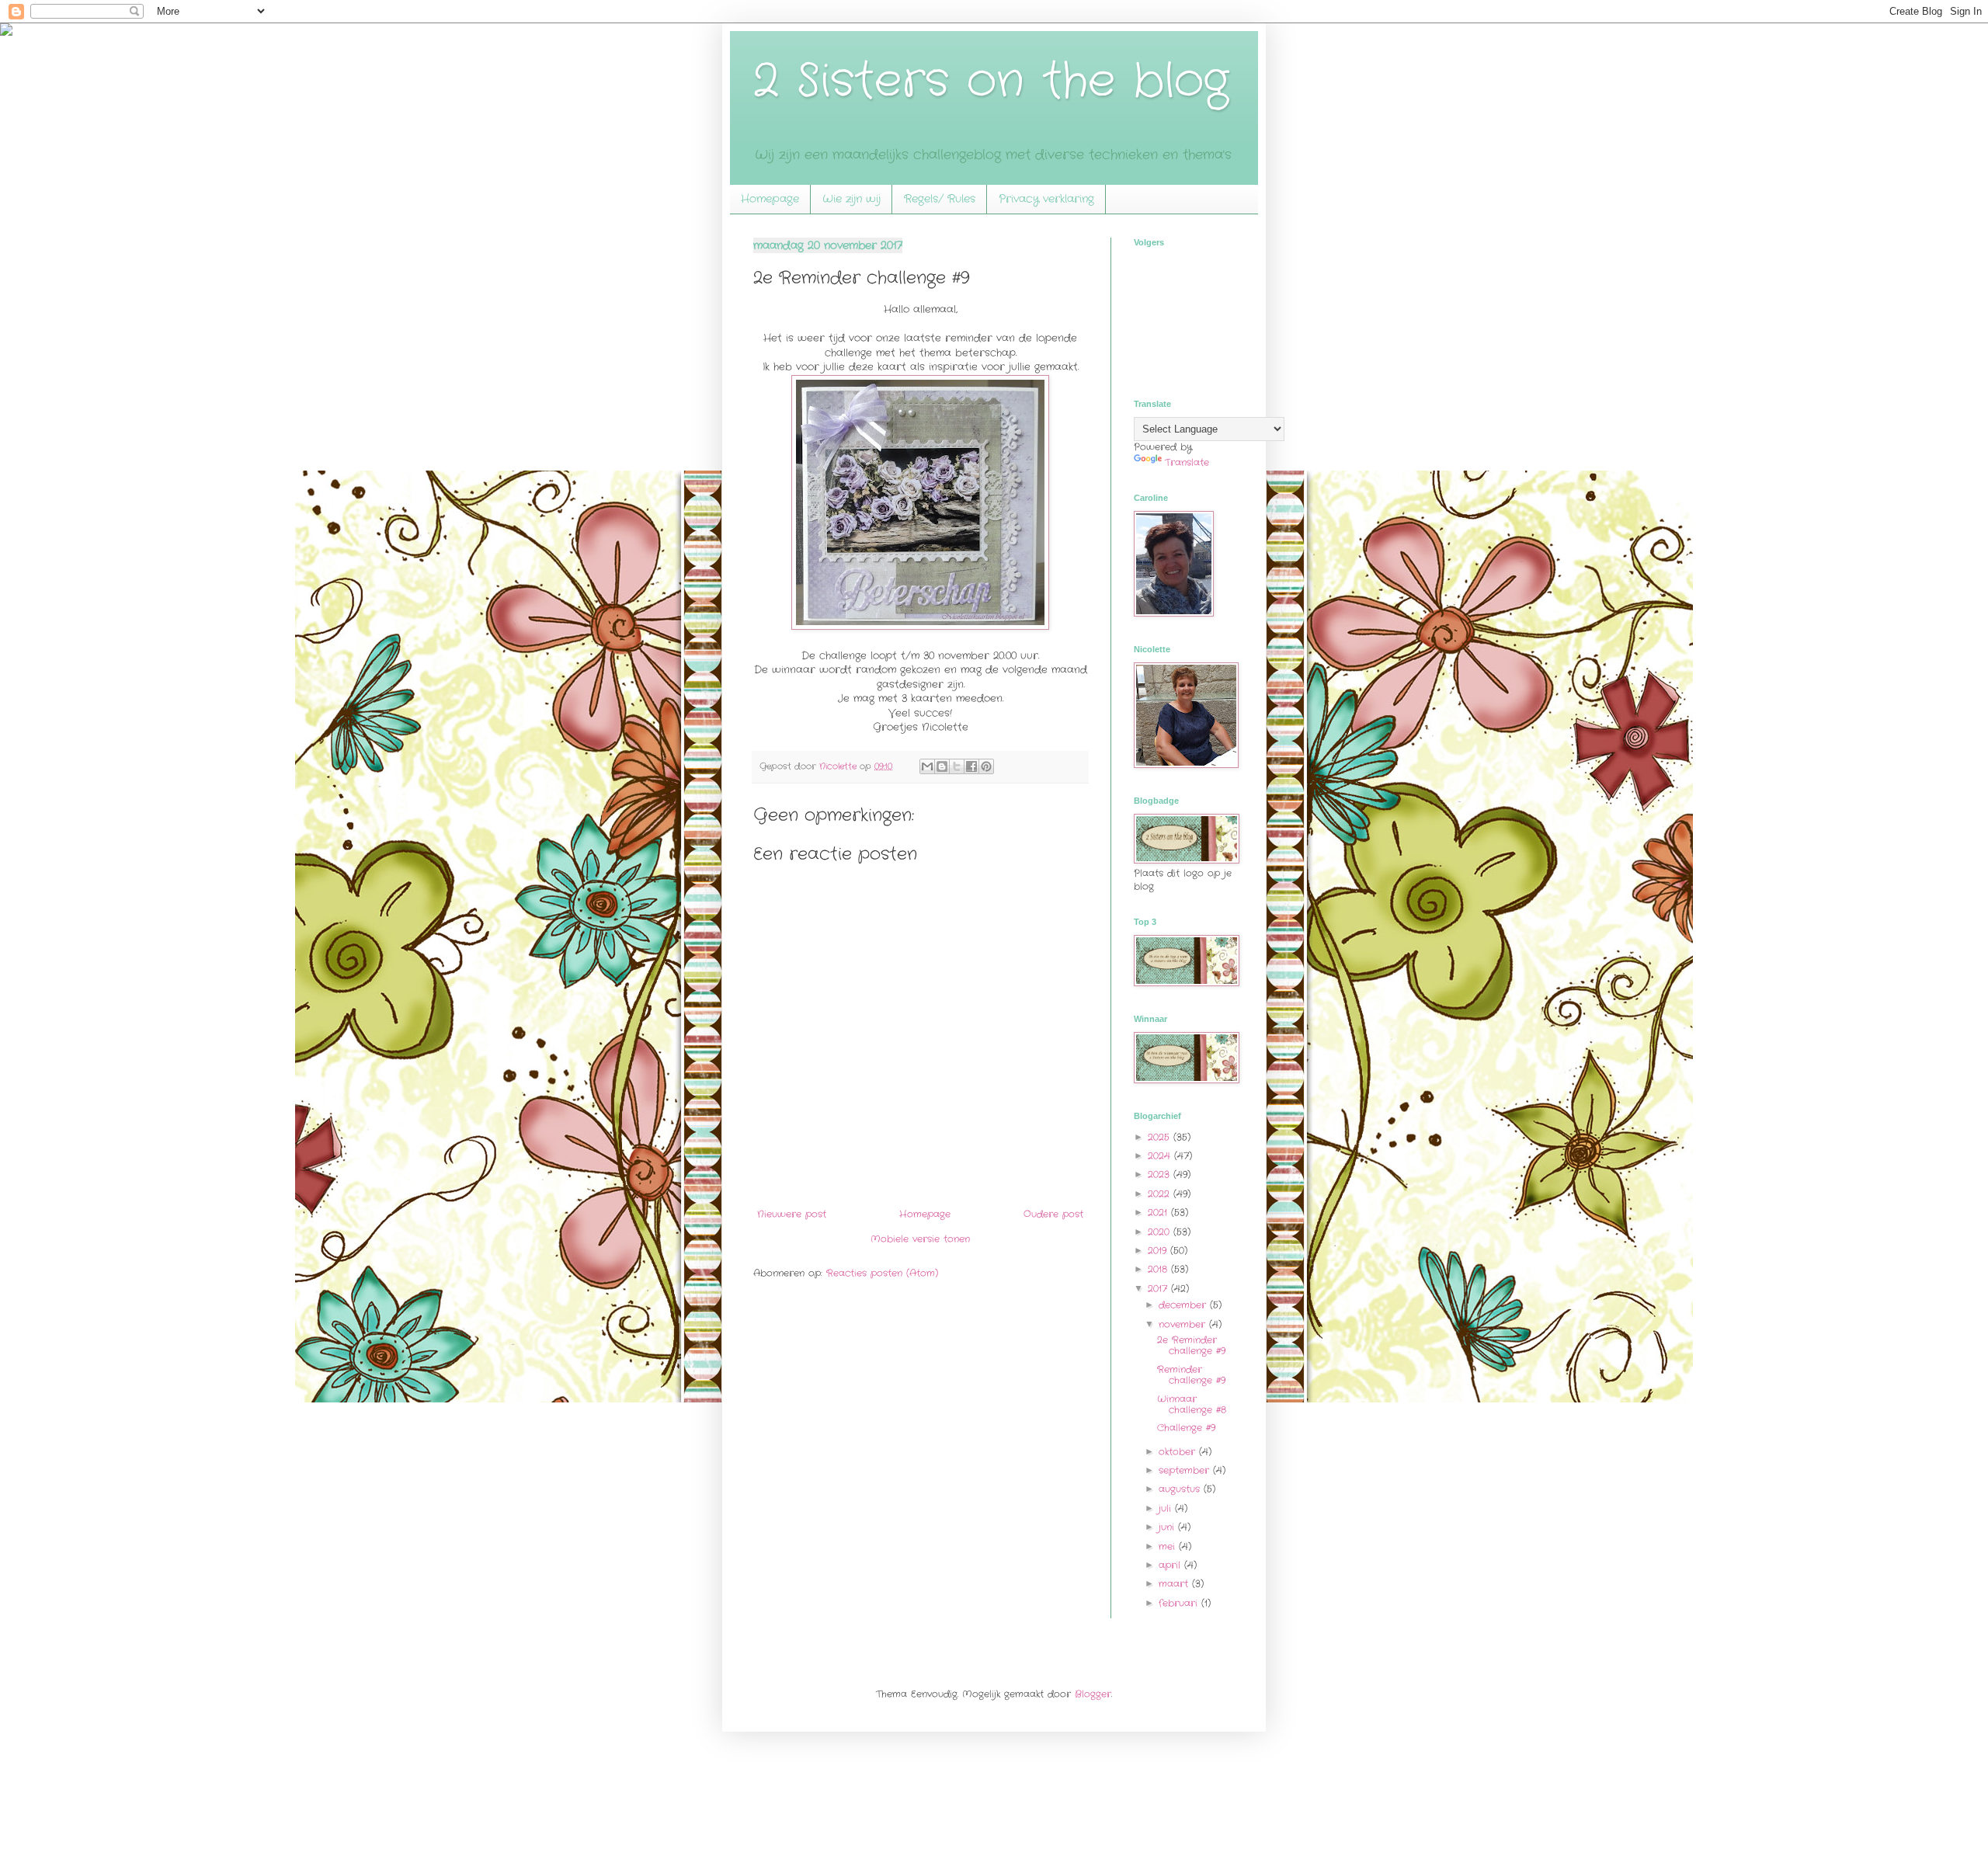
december (1184, 1305)
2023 (1161, 1175)
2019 (1159, 1251)
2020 (1161, 1232)
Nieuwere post (792, 1214)
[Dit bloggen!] (942, 766)
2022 (1161, 1194)
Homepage (770, 199)
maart (1175, 1584)
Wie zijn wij (852, 199)
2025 (1161, 1137)
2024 (1161, 1156)
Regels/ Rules (940, 199)
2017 (1159, 1289)
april (1171, 1565)
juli (1167, 1508)
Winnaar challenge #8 (1192, 1404)
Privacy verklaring (1046, 199)
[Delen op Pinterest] (986, 766)
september (1186, 1470)
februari (1180, 1603)
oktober (1179, 1452)
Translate (1187, 462)
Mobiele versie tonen (920, 1239)
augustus (1181, 1489)
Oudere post (1053, 1214)
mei (1169, 1546)
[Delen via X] (957, 766)
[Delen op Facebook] (971, 766)
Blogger (1093, 1694)
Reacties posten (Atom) (882, 1273)
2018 (1159, 1269)
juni (1168, 1527)
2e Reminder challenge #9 (1191, 1345)
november (1184, 1324)
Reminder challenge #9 (1191, 1375)
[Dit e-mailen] (927, 766)
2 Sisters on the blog (991, 82)
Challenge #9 (1186, 1428)
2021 (1159, 1213)
